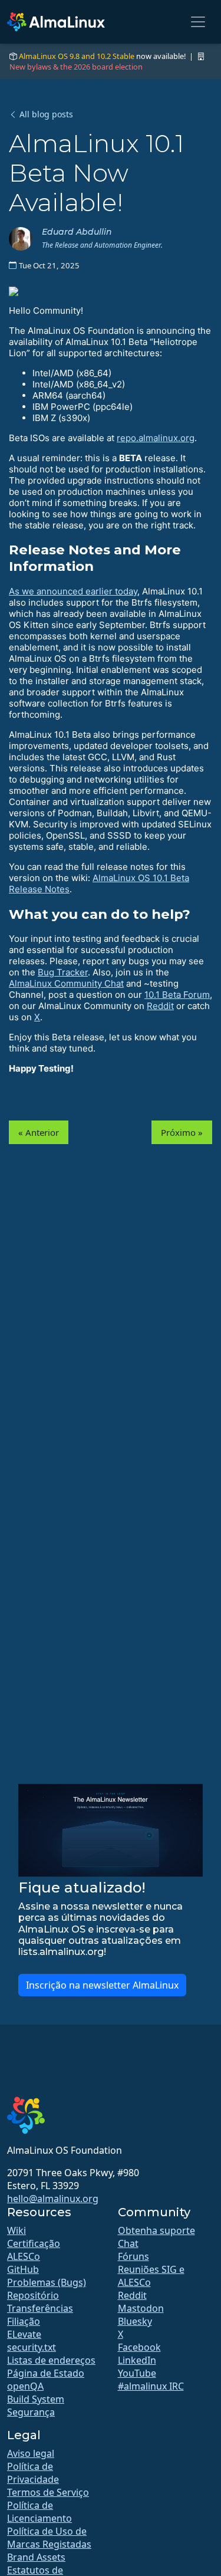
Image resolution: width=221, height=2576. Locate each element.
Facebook (139, 2347)
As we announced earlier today (73, 591)
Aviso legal (31, 2453)
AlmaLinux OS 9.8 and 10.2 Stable (77, 56)
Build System (36, 2399)
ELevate (24, 2334)
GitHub (23, 2269)
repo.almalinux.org (156, 438)
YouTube (137, 2373)
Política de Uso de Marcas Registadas (49, 2538)
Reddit (160, 1006)
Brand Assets (36, 2557)
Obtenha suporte (156, 2230)
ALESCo (24, 2256)
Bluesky (135, 2321)
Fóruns (133, 2256)
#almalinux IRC (151, 2386)
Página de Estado (46, 2373)
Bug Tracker (63, 972)
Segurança (31, 2412)
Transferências (40, 2308)
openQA (25, 2386)
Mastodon (141, 2308)
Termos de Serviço (48, 2492)
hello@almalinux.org (53, 2199)
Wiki (17, 2230)
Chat (128, 2243)
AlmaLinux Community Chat (66, 983)
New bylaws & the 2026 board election (76, 67)
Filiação (24, 2321)
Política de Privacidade (33, 2473)
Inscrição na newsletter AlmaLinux (102, 1985)
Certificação (34, 2243)
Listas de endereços (51, 2360)
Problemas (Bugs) (47, 2282)
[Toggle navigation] (198, 22)
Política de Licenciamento (39, 2512)
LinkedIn (137, 2360)
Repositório (33, 2295)
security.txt (32, 2347)
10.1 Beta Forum (177, 995)
